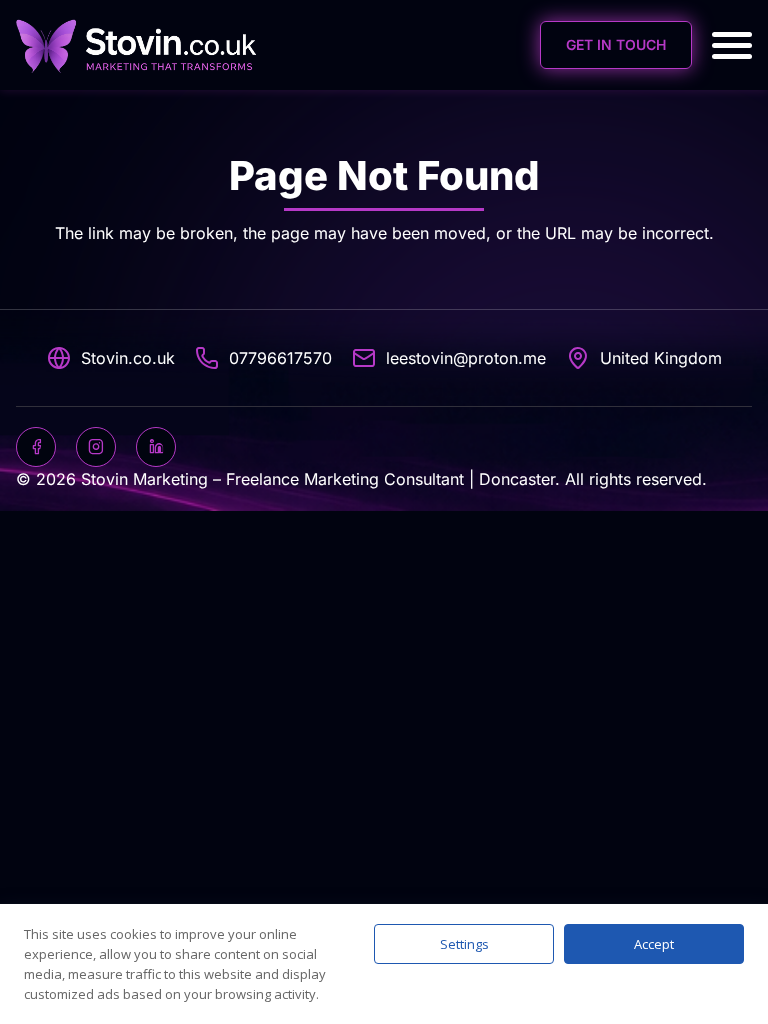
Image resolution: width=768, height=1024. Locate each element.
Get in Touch (616, 44)
